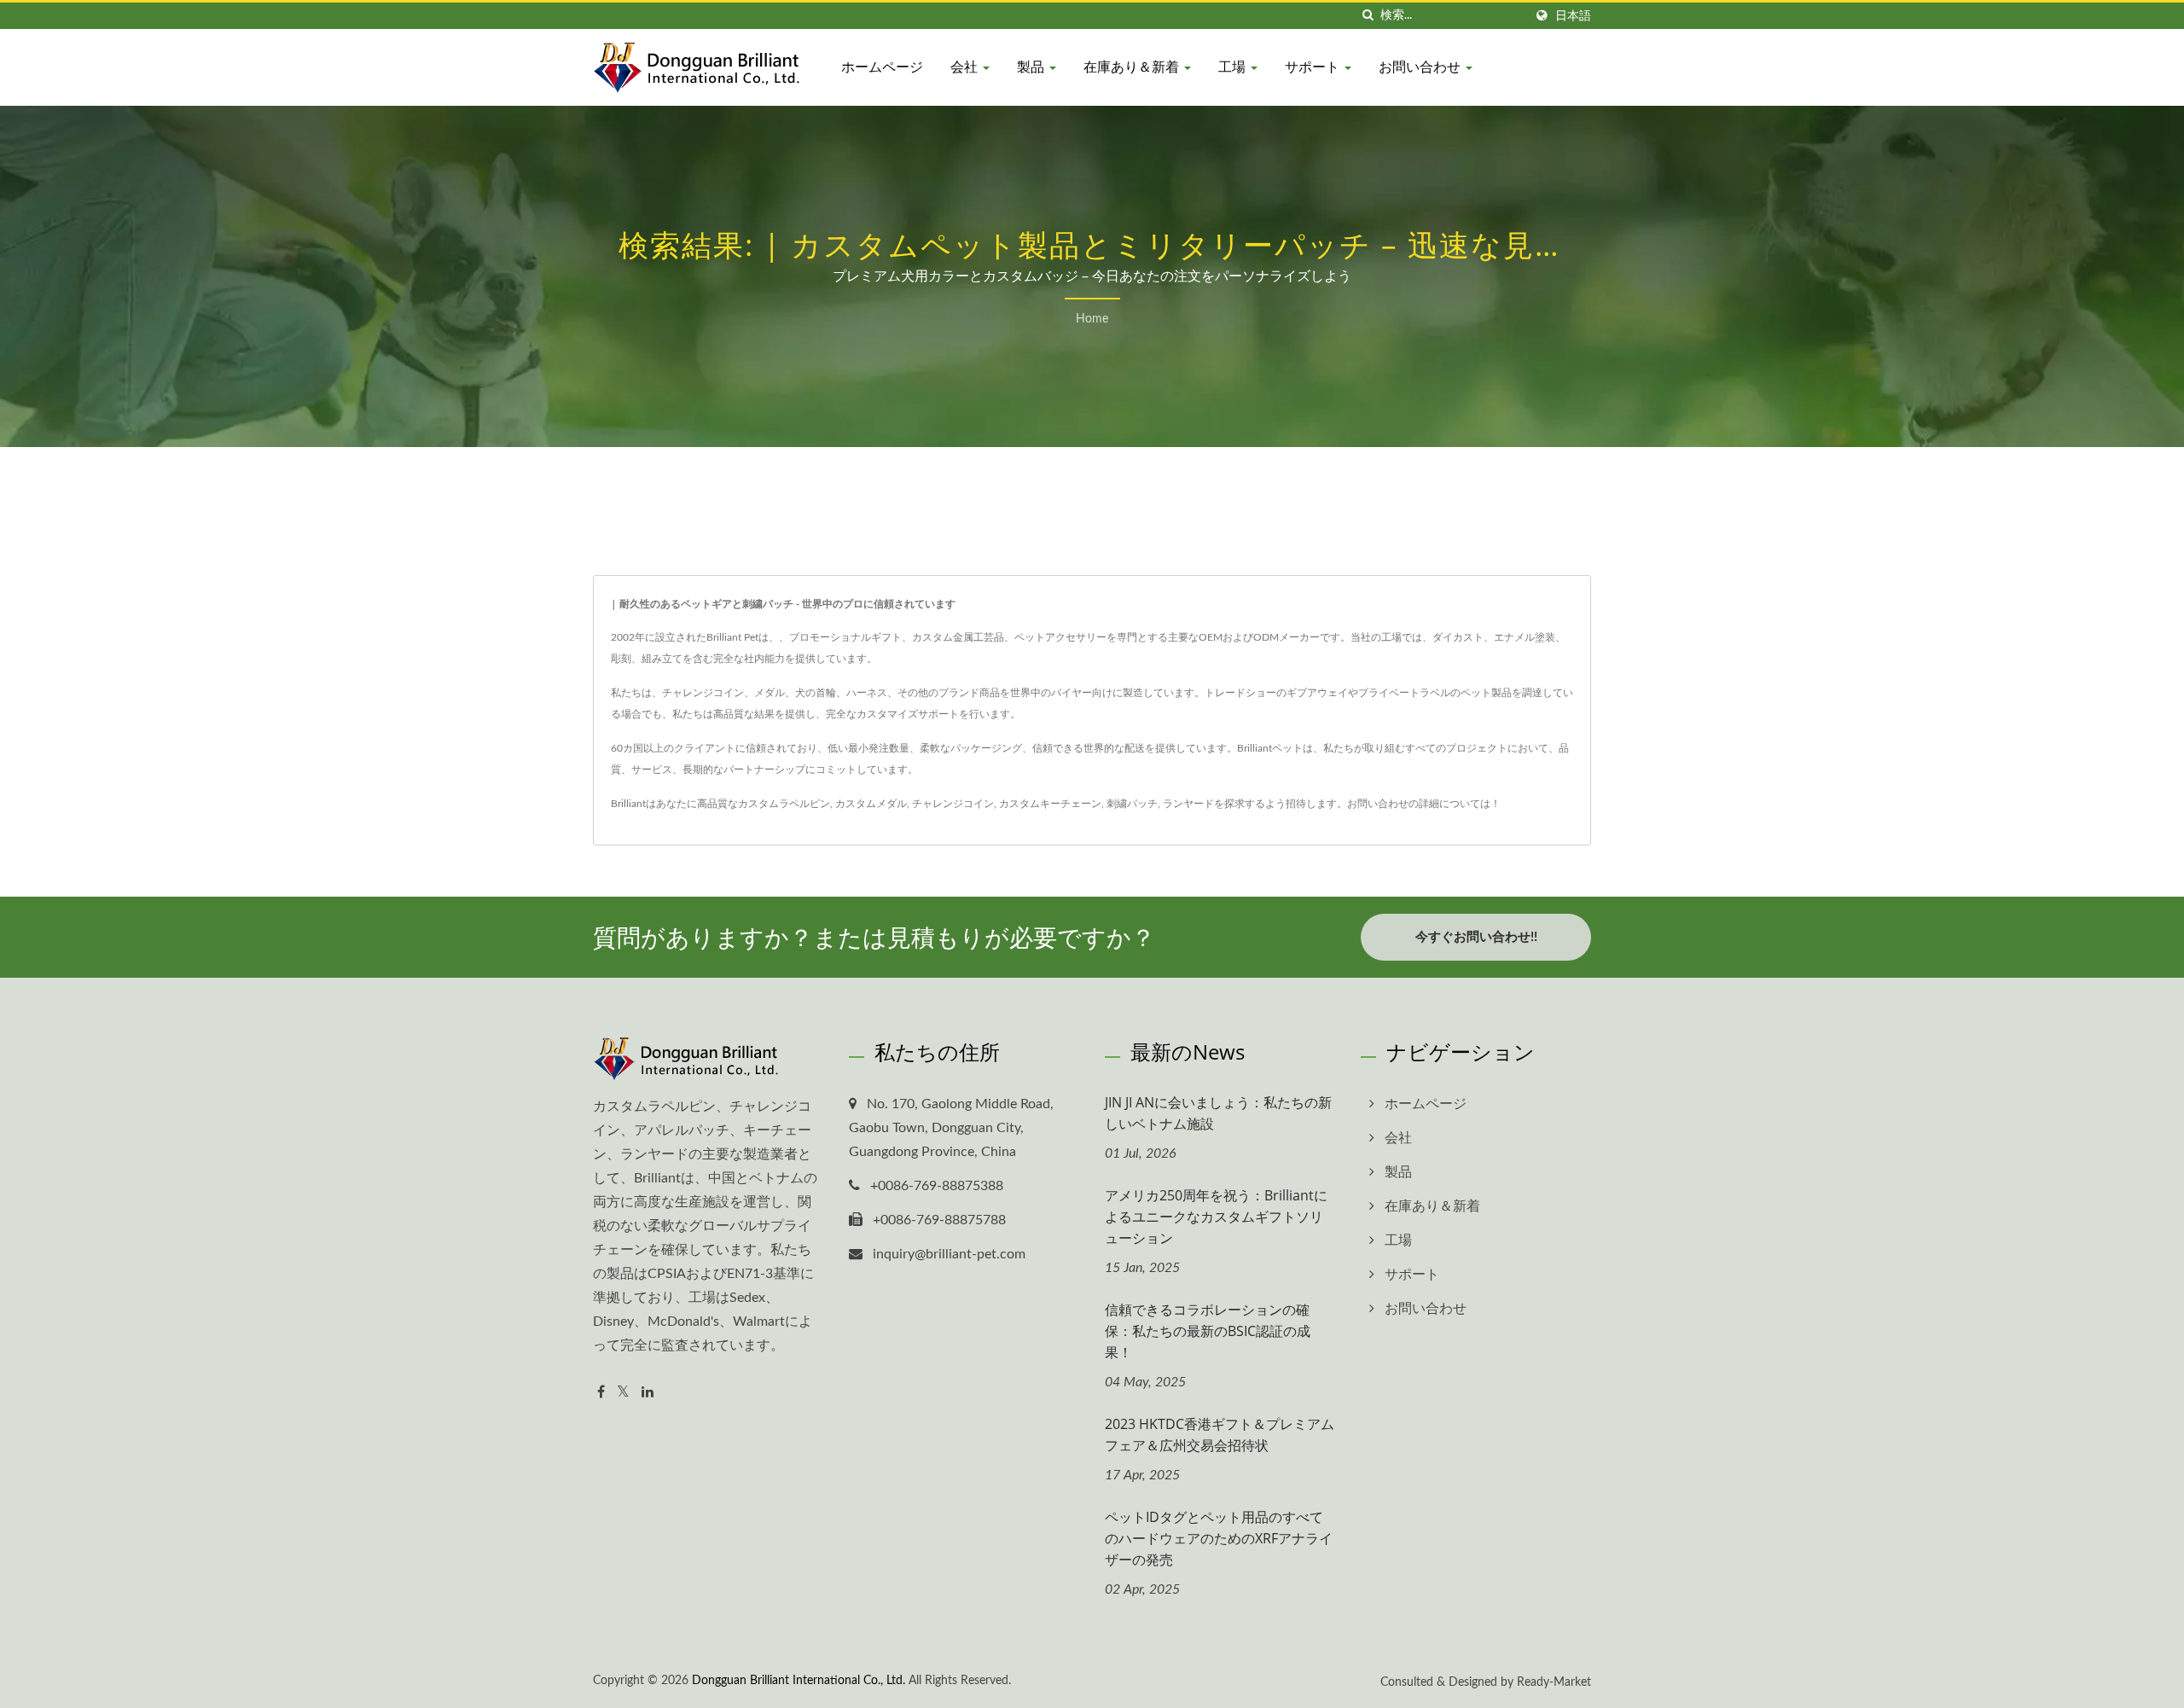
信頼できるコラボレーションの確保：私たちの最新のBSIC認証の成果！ (1208, 1331)
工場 (1234, 67)
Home (1092, 319)
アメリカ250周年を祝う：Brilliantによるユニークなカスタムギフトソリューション (1216, 1217)
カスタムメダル (871, 804)
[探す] (1368, 16)
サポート (1314, 67)
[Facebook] (601, 1393)
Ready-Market (1554, 1682)
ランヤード (1188, 804)
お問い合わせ (1421, 67)
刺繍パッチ (1132, 804)
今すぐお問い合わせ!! (1476, 937)
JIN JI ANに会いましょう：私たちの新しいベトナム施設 (1218, 1113)
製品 (1032, 67)
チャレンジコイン (953, 804)
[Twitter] (623, 1393)
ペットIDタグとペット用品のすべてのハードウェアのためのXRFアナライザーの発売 (1219, 1538)
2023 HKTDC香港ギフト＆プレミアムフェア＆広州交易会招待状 (1220, 1435)
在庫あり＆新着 (1133, 67)
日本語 (1573, 16)
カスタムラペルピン (784, 804)
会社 (966, 67)
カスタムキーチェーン (1050, 804)
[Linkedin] (648, 1393)
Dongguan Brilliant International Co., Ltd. (799, 1681)
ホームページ (882, 67)
